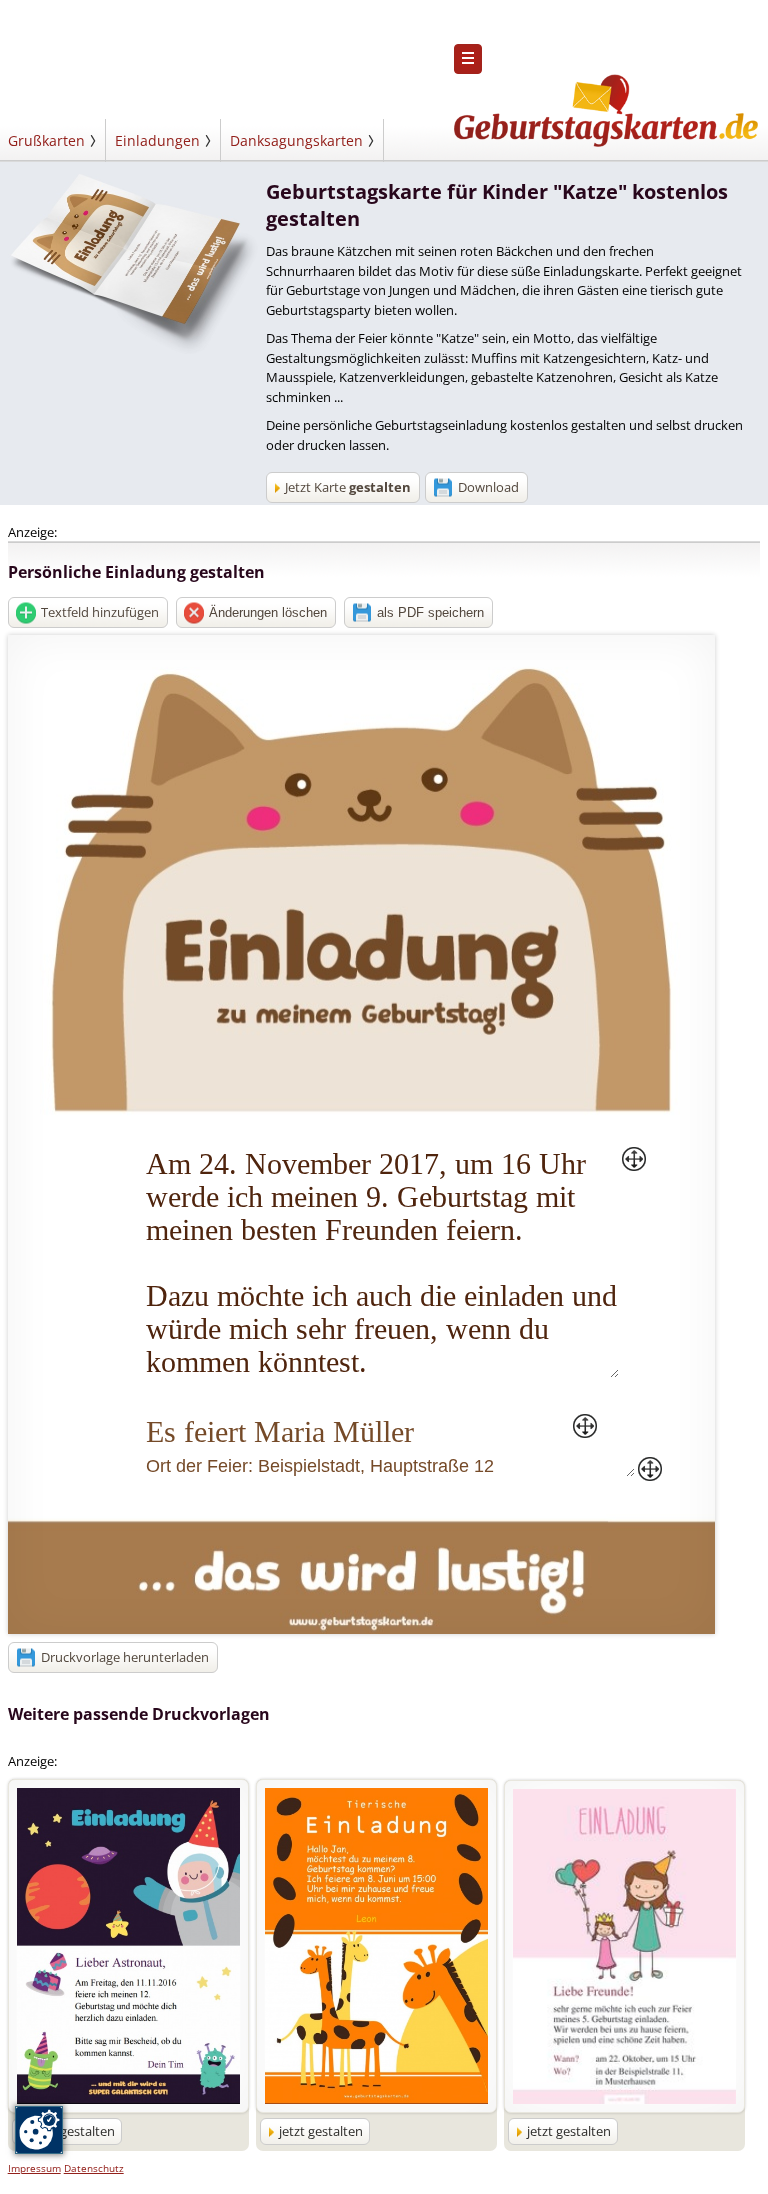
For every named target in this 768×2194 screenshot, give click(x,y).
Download (488, 487)
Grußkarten (46, 140)
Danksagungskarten (296, 140)
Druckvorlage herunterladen (125, 1657)
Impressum (34, 2168)
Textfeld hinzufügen (100, 612)
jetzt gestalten (73, 2131)
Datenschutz (94, 2168)
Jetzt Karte (348, 487)
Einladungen (157, 140)
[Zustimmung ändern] (39, 2130)
